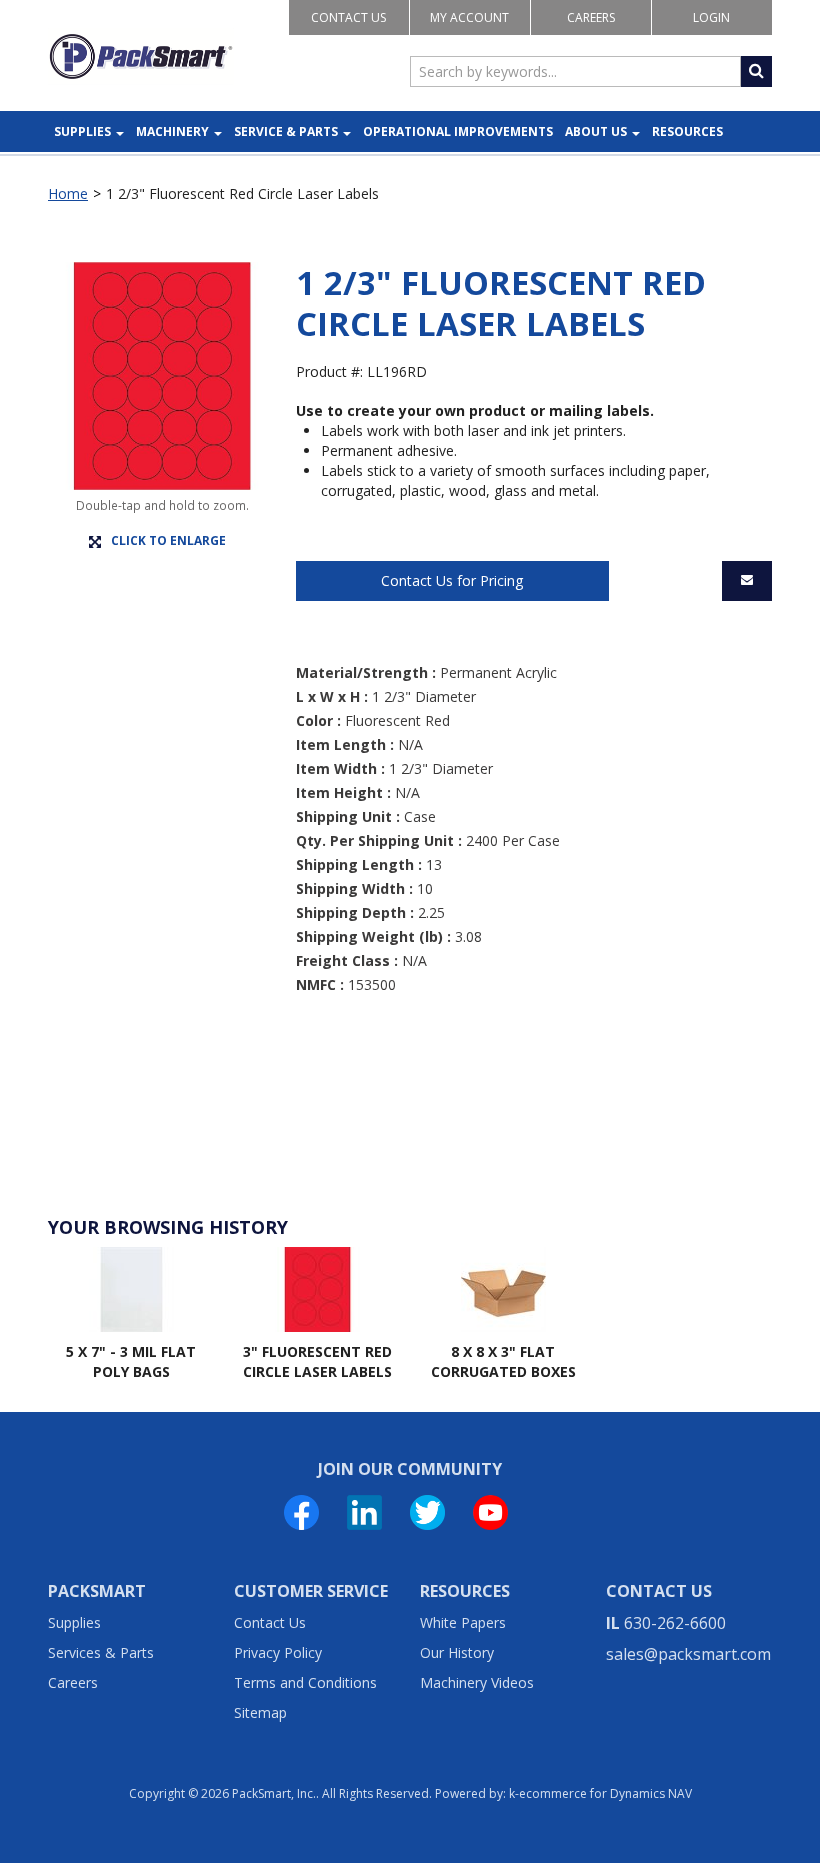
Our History (457, 1652)
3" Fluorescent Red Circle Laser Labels (317, 1361)
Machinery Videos (477, 1682)
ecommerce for (605, 1793)
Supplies (82, 131)
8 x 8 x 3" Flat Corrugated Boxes (503, 1361)
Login (711, 17)
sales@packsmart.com (688, 1654)
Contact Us (348, 17)
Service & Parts (286, 131)
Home (68, 193)
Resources (687, 131)
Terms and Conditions (305, 1682)
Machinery (172, 131)
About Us (596, 131)
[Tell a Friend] (747, 581)
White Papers (463, 1622)
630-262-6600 (675, 1623)
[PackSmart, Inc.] (141, 56)
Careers (591, 17)
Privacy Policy (278, 1652)
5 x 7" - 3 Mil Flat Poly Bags (131, 1361)
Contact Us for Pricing (452, 580)
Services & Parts (101, 1652)
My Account (469, 17)
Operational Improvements (458, 131)
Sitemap (260, 1712)
